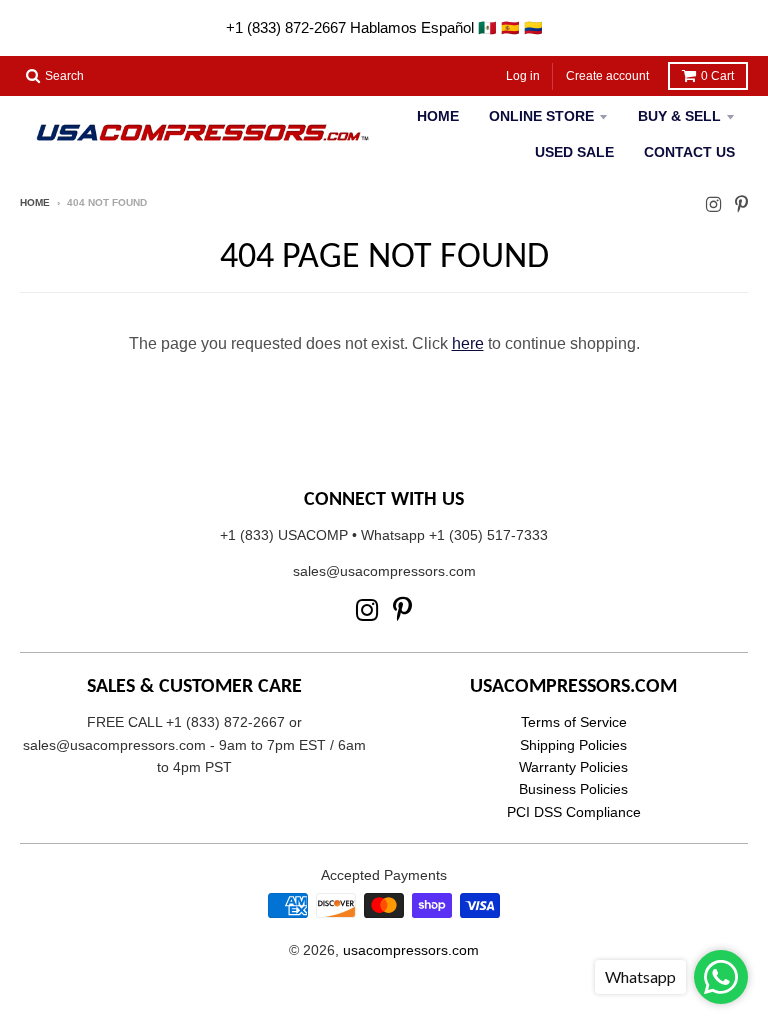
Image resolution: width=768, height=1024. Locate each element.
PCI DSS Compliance (574, 812)
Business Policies (573, 789)
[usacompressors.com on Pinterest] (741, 204)
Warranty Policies (573, 767)
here (468, 343)
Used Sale (574, 152)
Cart (717, 76)
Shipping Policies (573, 745)
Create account (607, 76)
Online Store (541, 116)
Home (438, 116)
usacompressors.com (411, 950)
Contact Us (689, 152)
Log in (523, 76)
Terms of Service (574, 722)
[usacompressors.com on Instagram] (713, 204)
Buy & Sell (679, 116)
